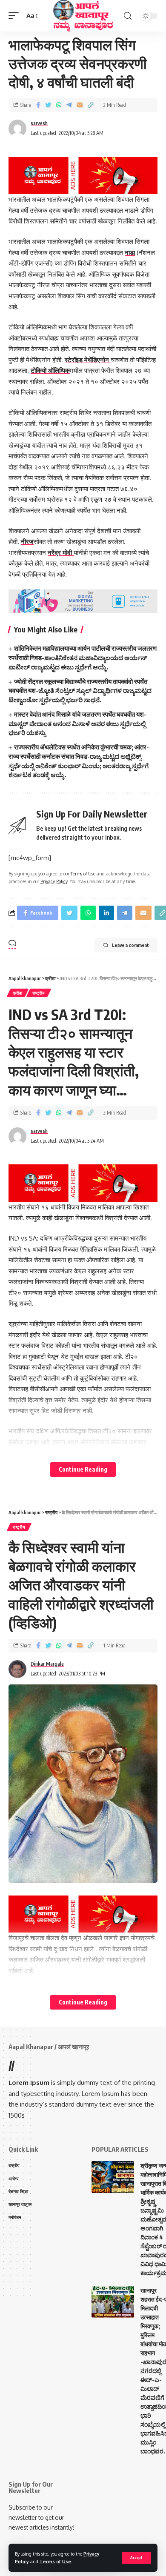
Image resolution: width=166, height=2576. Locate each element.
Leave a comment (130, 945)
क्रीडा (18, 993)
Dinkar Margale (47, 1664)
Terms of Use (55, 2561)
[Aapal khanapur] (83, 16)
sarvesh (39, 123)
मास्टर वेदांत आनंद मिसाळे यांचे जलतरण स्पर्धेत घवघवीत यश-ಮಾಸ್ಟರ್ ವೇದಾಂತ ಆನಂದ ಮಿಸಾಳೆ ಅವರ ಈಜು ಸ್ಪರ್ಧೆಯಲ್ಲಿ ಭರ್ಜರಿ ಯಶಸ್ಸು (77, 723)
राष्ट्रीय (39, 993)
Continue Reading (83, 1469)
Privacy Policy (54, 881)
